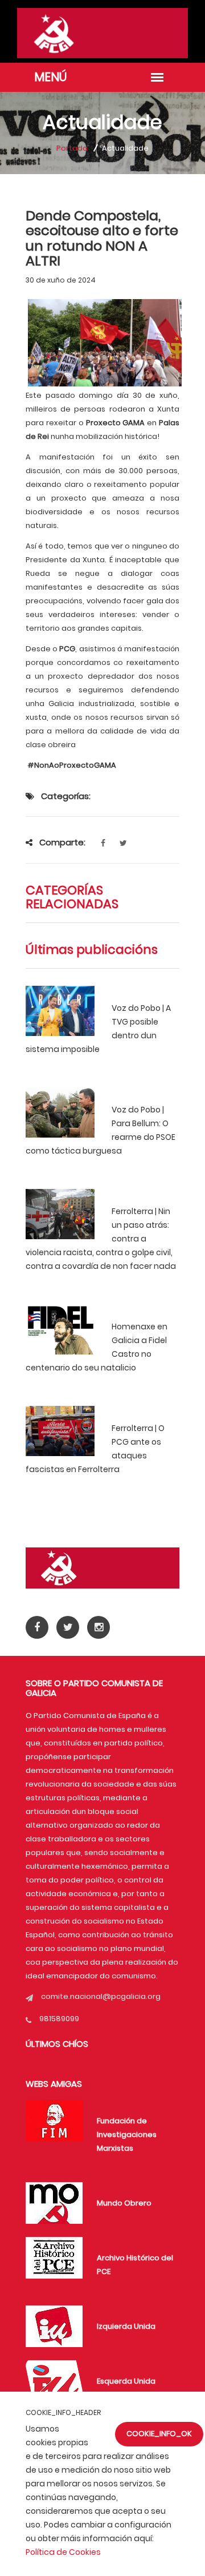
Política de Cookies (63, 2552)
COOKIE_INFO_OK (159, 2434)
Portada (72, 148)
